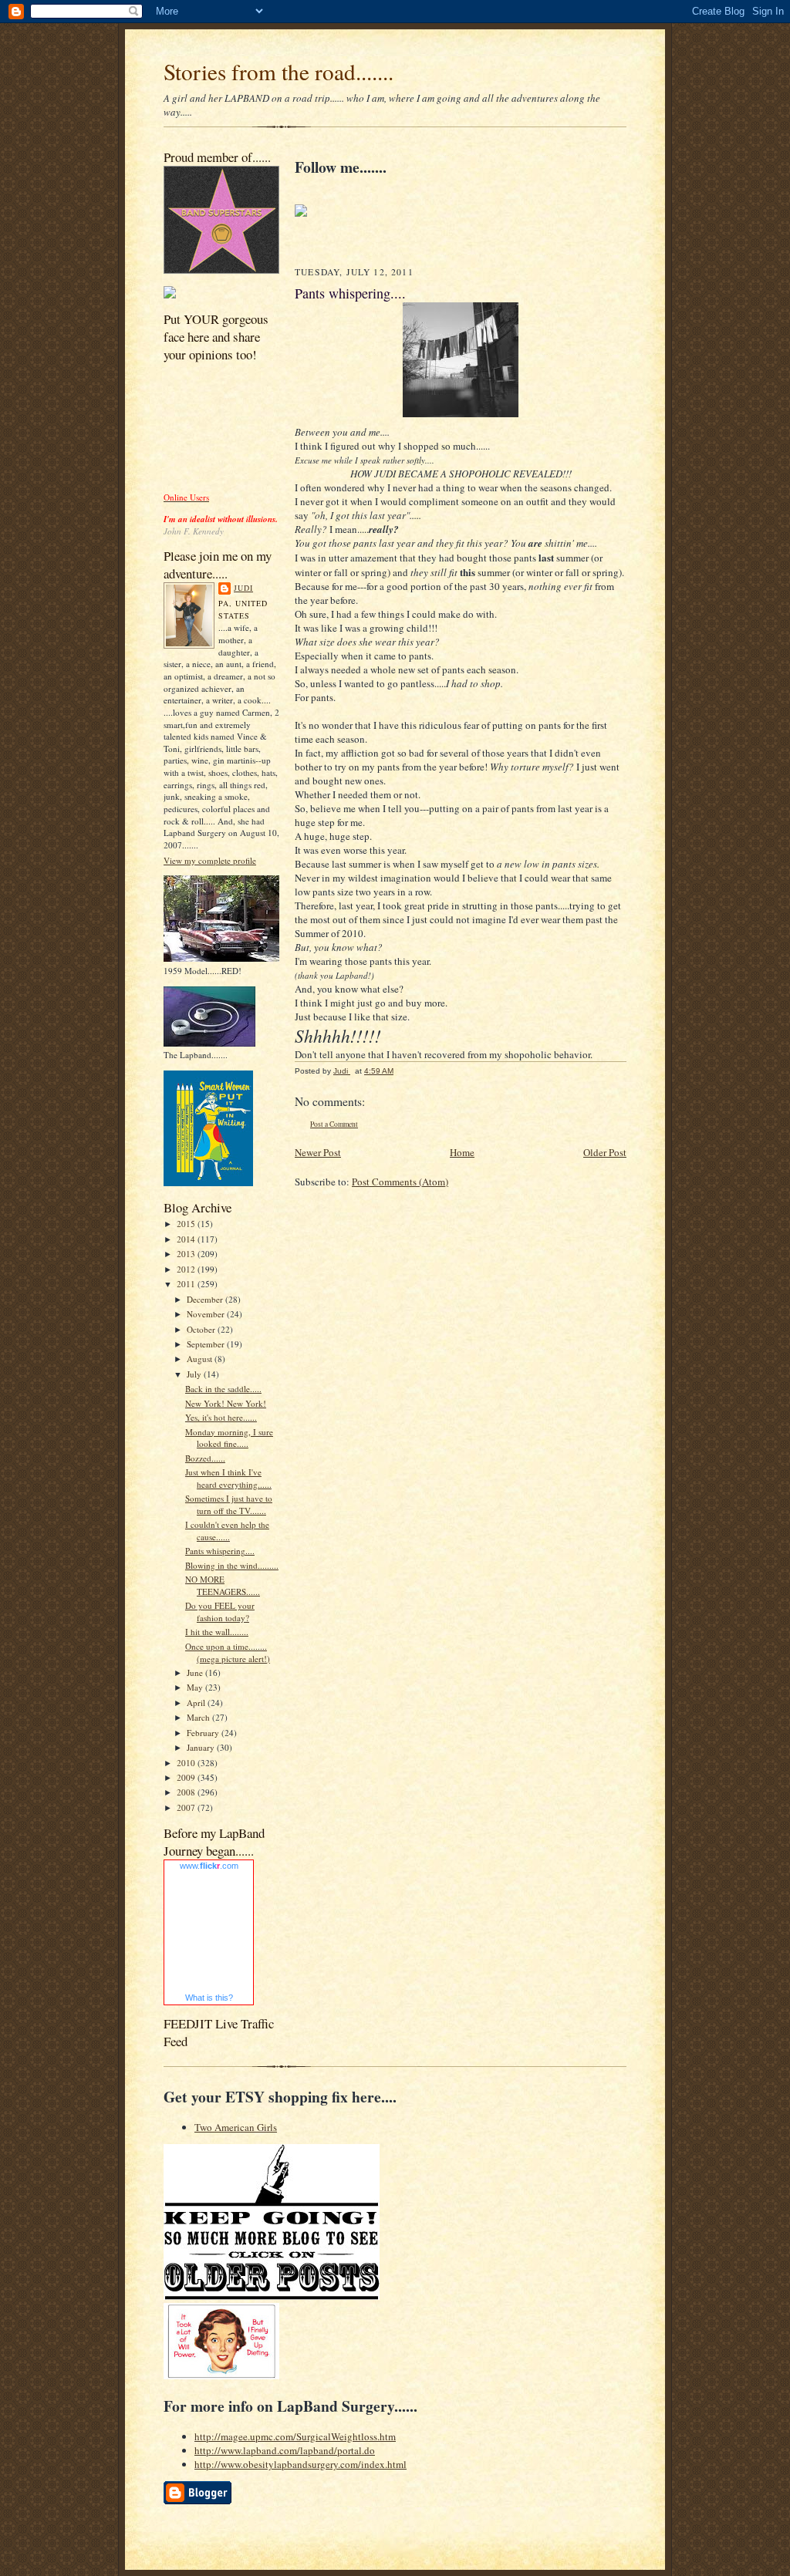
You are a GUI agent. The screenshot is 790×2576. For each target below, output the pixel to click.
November (207, 1314)
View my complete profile (210, 860)
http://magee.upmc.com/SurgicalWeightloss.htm (295, 2436)
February (204, 1733)
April (197, 1703)
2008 (187, 1792)
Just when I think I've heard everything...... (228, 1478)
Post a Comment (334, 1124)
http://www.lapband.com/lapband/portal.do (285, 2450)
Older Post (605, 1152)
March (199, 1717)
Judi (243, 588)
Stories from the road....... (279, 71)
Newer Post (318, 1152)
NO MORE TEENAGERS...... (223, 1585)
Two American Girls (236, 2127)
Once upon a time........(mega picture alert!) (228, 1652)
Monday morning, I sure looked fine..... (229, 1438)
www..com (209, 1866)
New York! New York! (226, 1403)
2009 (187, 1777)
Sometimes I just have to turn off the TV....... (229, 1504)
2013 (187, 1254)
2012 (187, 1269)
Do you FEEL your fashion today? (220, 1612)
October (202, 1329)
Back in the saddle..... (223, 1389)
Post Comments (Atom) (400, 1182)
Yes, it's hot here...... (221, 1417)
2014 (187, 1239)
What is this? (209, 1998)
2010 (187, 1763)
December (206, 1299)
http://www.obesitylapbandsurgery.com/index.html (300, 2464)
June (196, 1672)
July (195, 1374)
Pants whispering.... (220, 1551)
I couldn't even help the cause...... (227, 1531)
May (196, 1687)
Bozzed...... (205, 1458)
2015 (187, 1224)
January (202, 1747)
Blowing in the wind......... (232, 1565)
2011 (187, 1284)
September (207, 1344)
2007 (187, 1807)
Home (462, 1152)
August (201, 1359)
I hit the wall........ (217, 1632)
